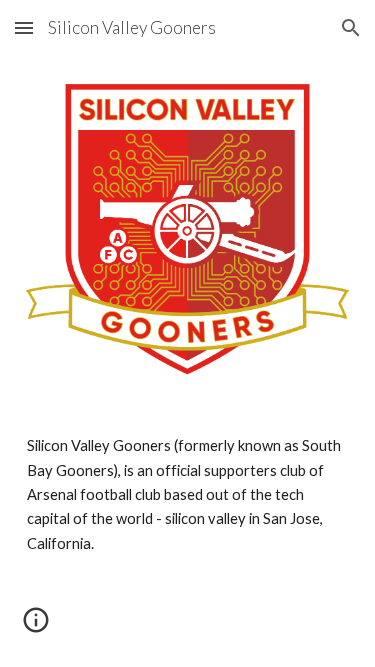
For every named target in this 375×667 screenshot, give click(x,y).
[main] (188, 495)
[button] (24, 27)
